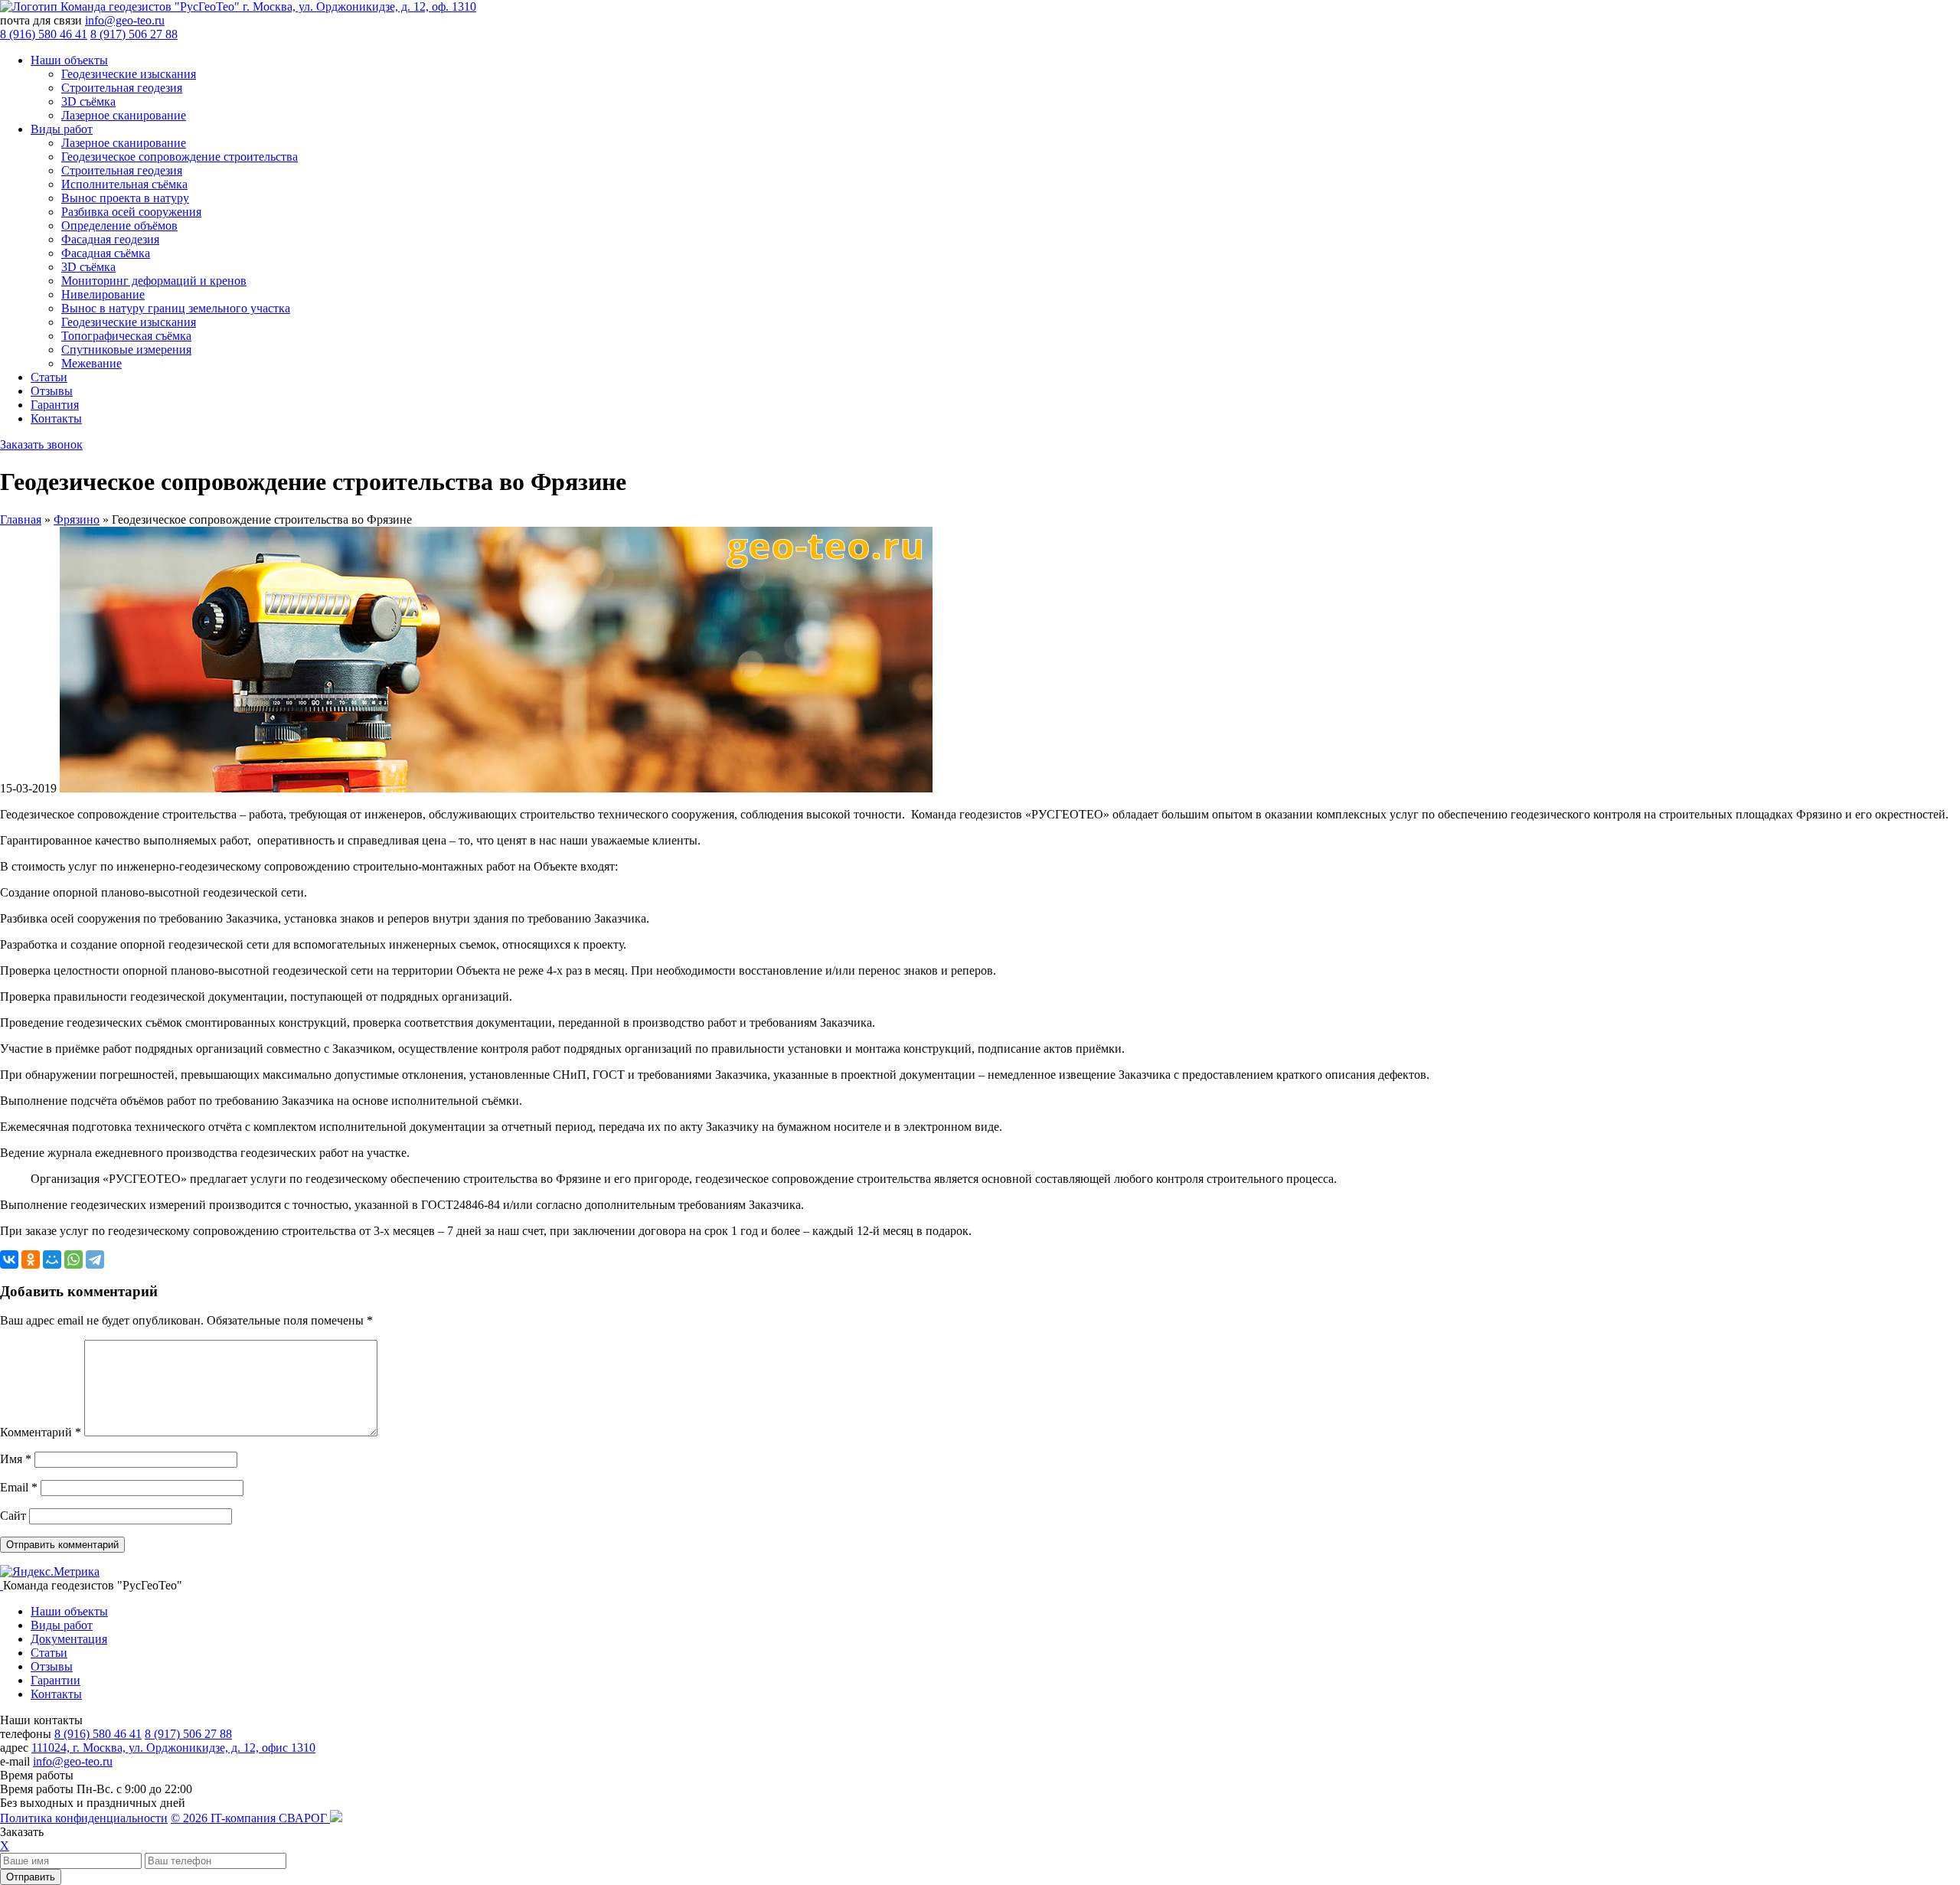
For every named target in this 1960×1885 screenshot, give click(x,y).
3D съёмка (88, 101)
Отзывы (52, 391)
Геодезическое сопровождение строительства (180, 157)
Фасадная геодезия (110, 239)
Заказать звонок (41, 444)
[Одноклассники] (31, 1259)
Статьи (49, 377)
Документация (69, 1639)
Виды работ (62, 129)
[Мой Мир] (52, 1259)
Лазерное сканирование (124, 115)
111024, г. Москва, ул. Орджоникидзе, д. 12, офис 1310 (173, 1748)
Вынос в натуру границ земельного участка (176, 308)
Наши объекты (69, 60)
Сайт (13, 1516)
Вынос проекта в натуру (125, 198)
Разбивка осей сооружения (131, 212)
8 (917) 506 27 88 (134, 34)
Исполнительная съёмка (124, 184)
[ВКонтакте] (9, 1259)
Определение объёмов (119, 225)
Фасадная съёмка (106, 253)
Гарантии (56, 1680)
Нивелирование (103, 294)
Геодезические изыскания (129, 74)
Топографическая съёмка (126, 336)
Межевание (91, 363)
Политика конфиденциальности (84, 1818)
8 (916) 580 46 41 (44, 34)
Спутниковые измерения (126, 350)
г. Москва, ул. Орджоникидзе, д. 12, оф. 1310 (359, 7)
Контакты (56, 418)
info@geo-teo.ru (125, 20)
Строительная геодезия (122, 88)
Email (19, 1487)
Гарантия (55, 405)
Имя (16, 1459)
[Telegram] (95, 1259)
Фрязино (77, 519)
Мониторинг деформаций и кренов (154, 281)
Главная (21, 519)
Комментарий (41, 1432)
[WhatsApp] (73, 1259)
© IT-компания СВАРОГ (250, 1818)
